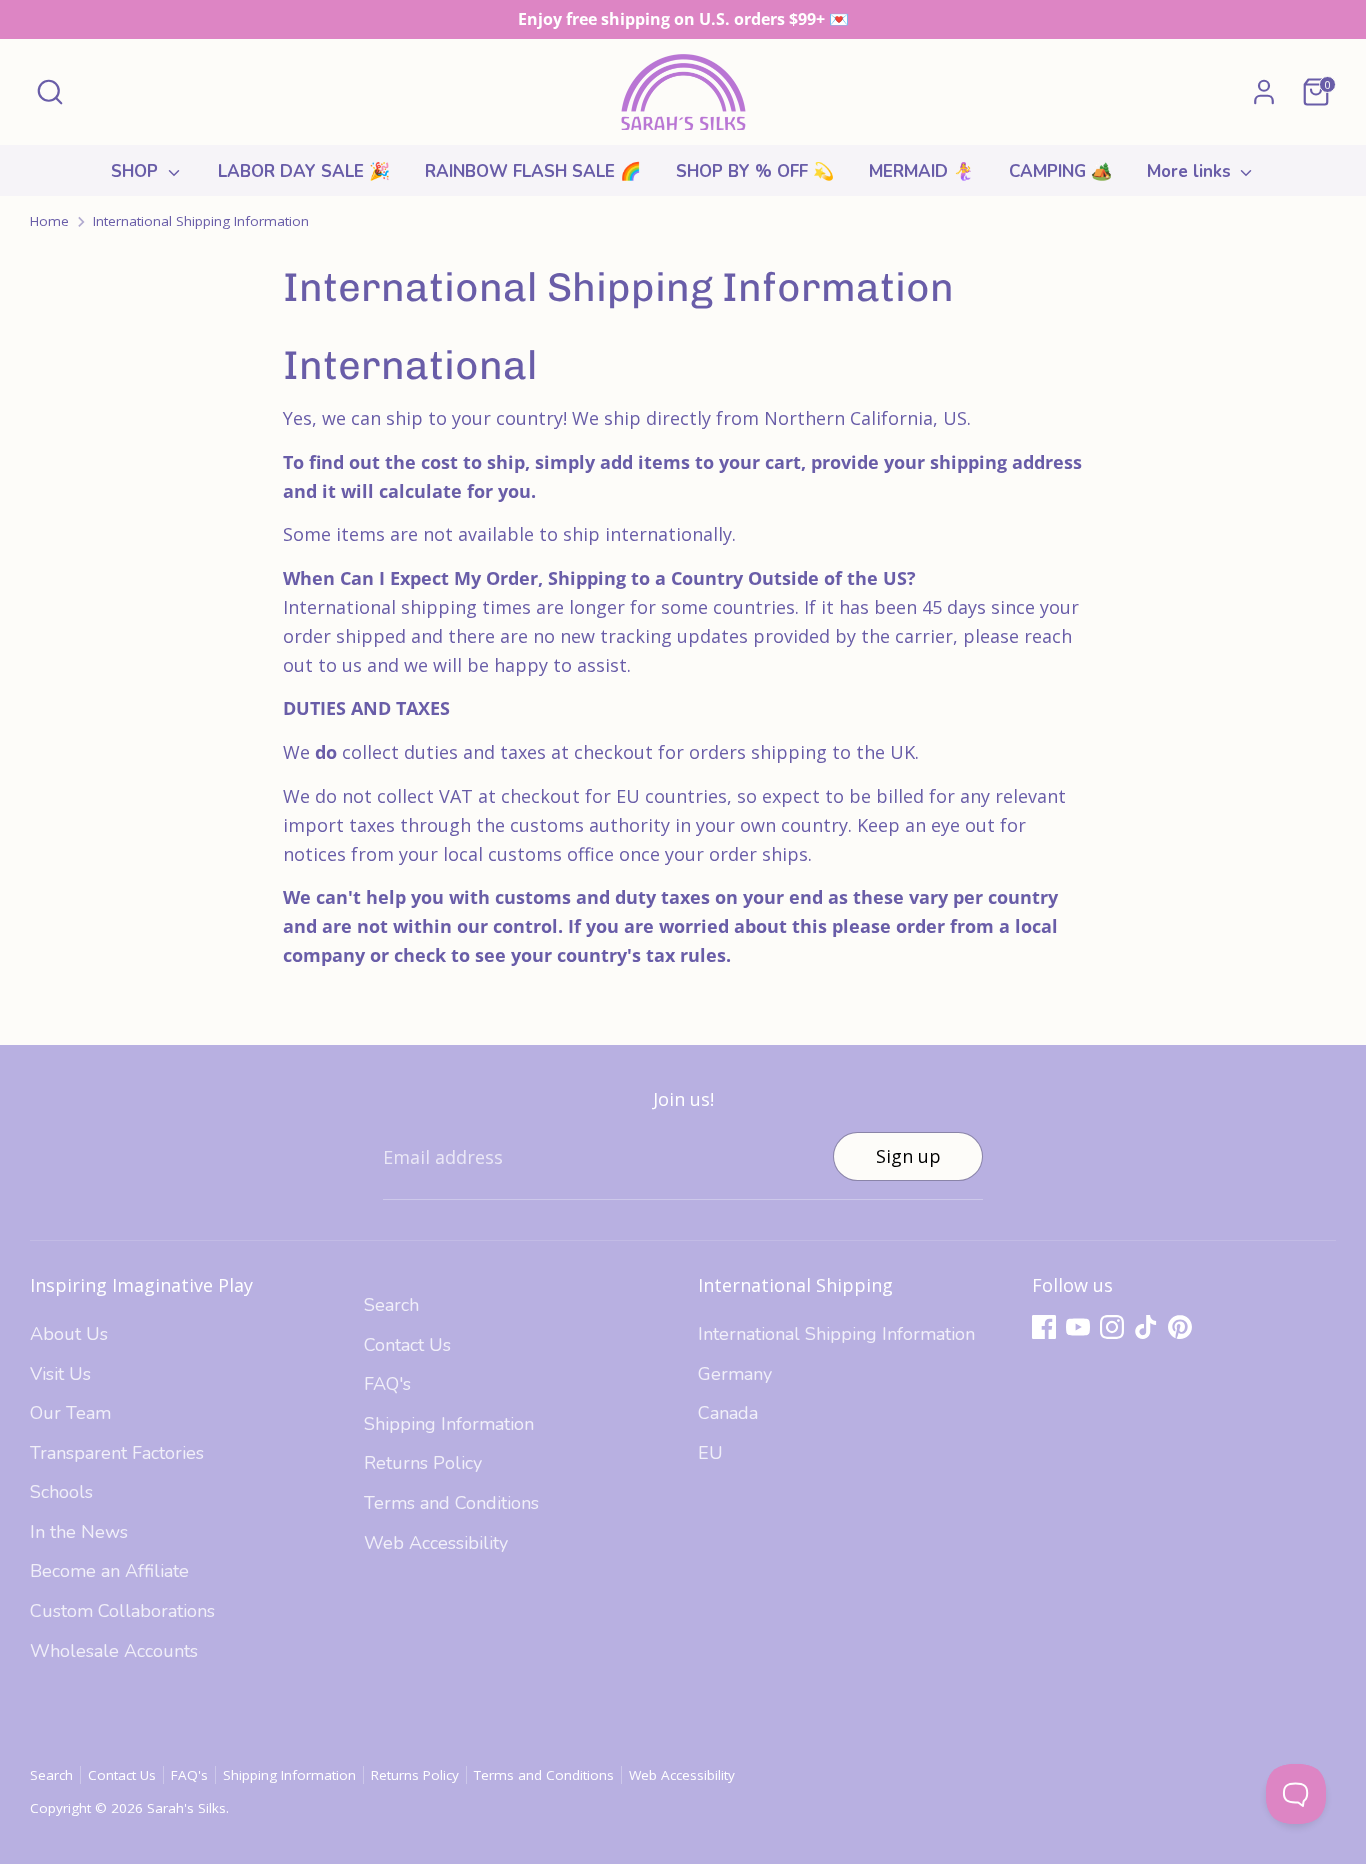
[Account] (1264, 92)
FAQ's (387, 1384)
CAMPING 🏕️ (1060, 171)
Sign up (908, 1156)
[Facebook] (1044, 1327)
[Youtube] (1078, 1327)
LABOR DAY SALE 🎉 (304, 171)
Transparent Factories (117, 1453)
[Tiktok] (1146, 1327)
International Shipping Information (201, 221)
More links (1191, 171)
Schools (61, 1492)
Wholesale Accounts (114, 1651)
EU (710, 1453)
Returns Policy (423, 1463)
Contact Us (407, 1345)
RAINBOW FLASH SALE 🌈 (533, 171)
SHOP (137, 171)
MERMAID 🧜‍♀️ (921, 171)
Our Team (70, 1413)
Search (391, 1305)
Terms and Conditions (451, 1503)
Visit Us (60, 1374)
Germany (735, 1374)
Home (49, 221)
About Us (69, 1334)
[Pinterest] (1180, 1327)
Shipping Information (449, 1424)
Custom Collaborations (122, 1611)
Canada (728, 1413)
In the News (79, 1532)
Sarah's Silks (186, 1808)
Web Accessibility (436, 1543)
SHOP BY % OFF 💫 (755, 171)
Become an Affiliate (109, 1571)
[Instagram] (1112, 1327)
